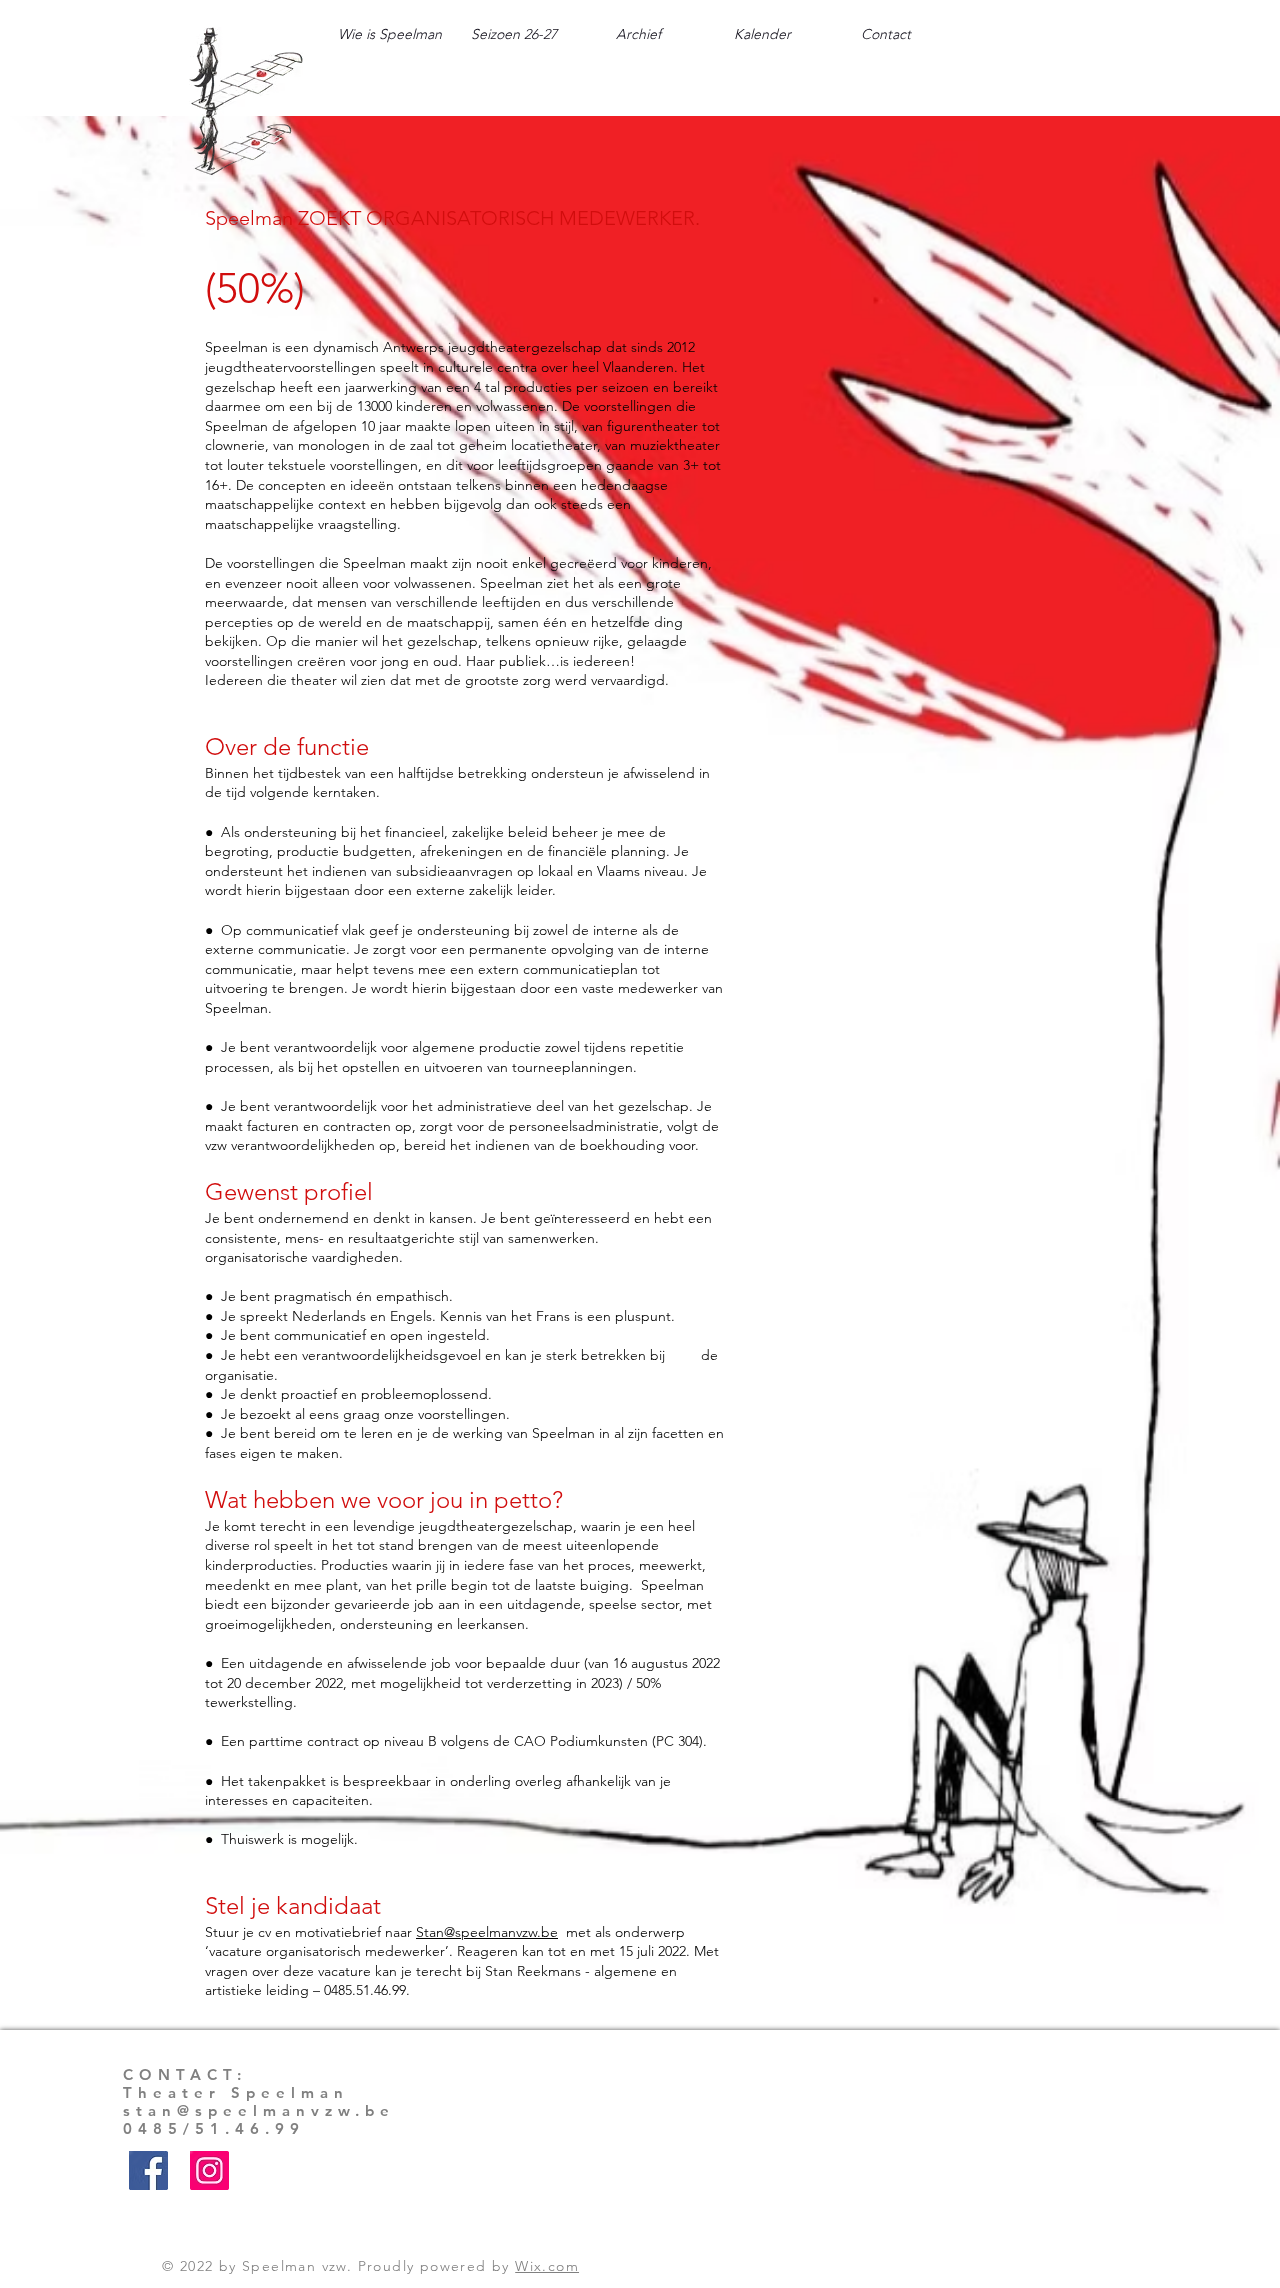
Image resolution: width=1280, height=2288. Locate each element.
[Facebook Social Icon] (148, 2170)
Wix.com (547, 2266)
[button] (514, 34)
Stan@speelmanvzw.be (487, 1932)
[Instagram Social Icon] (209, 2170)
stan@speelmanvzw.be (259, 2110)
